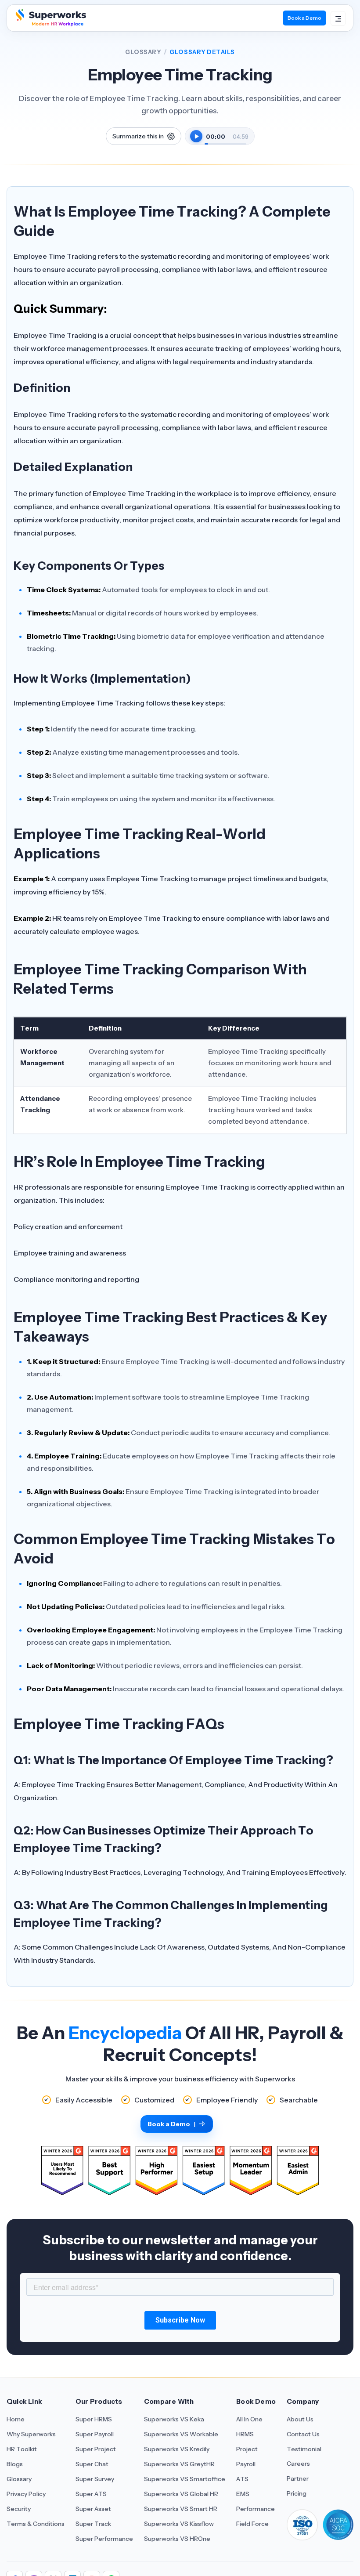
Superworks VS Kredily (177, 2449)
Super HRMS (94, 2419)
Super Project (96, 2449)
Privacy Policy (26, 2494)
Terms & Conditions (36, 2524)
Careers (298, 2464)
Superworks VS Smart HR (181, 2509)
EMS (243, 2494)
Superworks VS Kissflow (179, 2524)
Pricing (297, 2493)
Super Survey (95, 2479)
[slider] (225, 139)
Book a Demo (304, 18)
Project (247, 2449)
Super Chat (92, 2464)
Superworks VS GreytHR (179, 2464)
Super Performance (104, 2539)
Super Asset (93, 2509)
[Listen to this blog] (196, 136)
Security (19, 2509)
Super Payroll (95, 2434)
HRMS (245, 2434)
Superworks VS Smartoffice (185, 2479)
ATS (242, 2479)
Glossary (143, 52)
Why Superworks (31, 2434)
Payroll (246, 2464)
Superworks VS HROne (177, 2539)
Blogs (15, 2464)
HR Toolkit (22, 2449)
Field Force (252, 2524)
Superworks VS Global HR (181, 2494)
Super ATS (91, 2494)
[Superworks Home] (50, 24)
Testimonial (304, 2449)
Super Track (93, 2524)
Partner (298, 2478)
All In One (249, 2419)
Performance (256, 2509)
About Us (300, 2419)
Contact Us (303, 2434)
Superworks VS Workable (181, 2434)
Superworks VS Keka (174, 2419)
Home (16, 2419)
